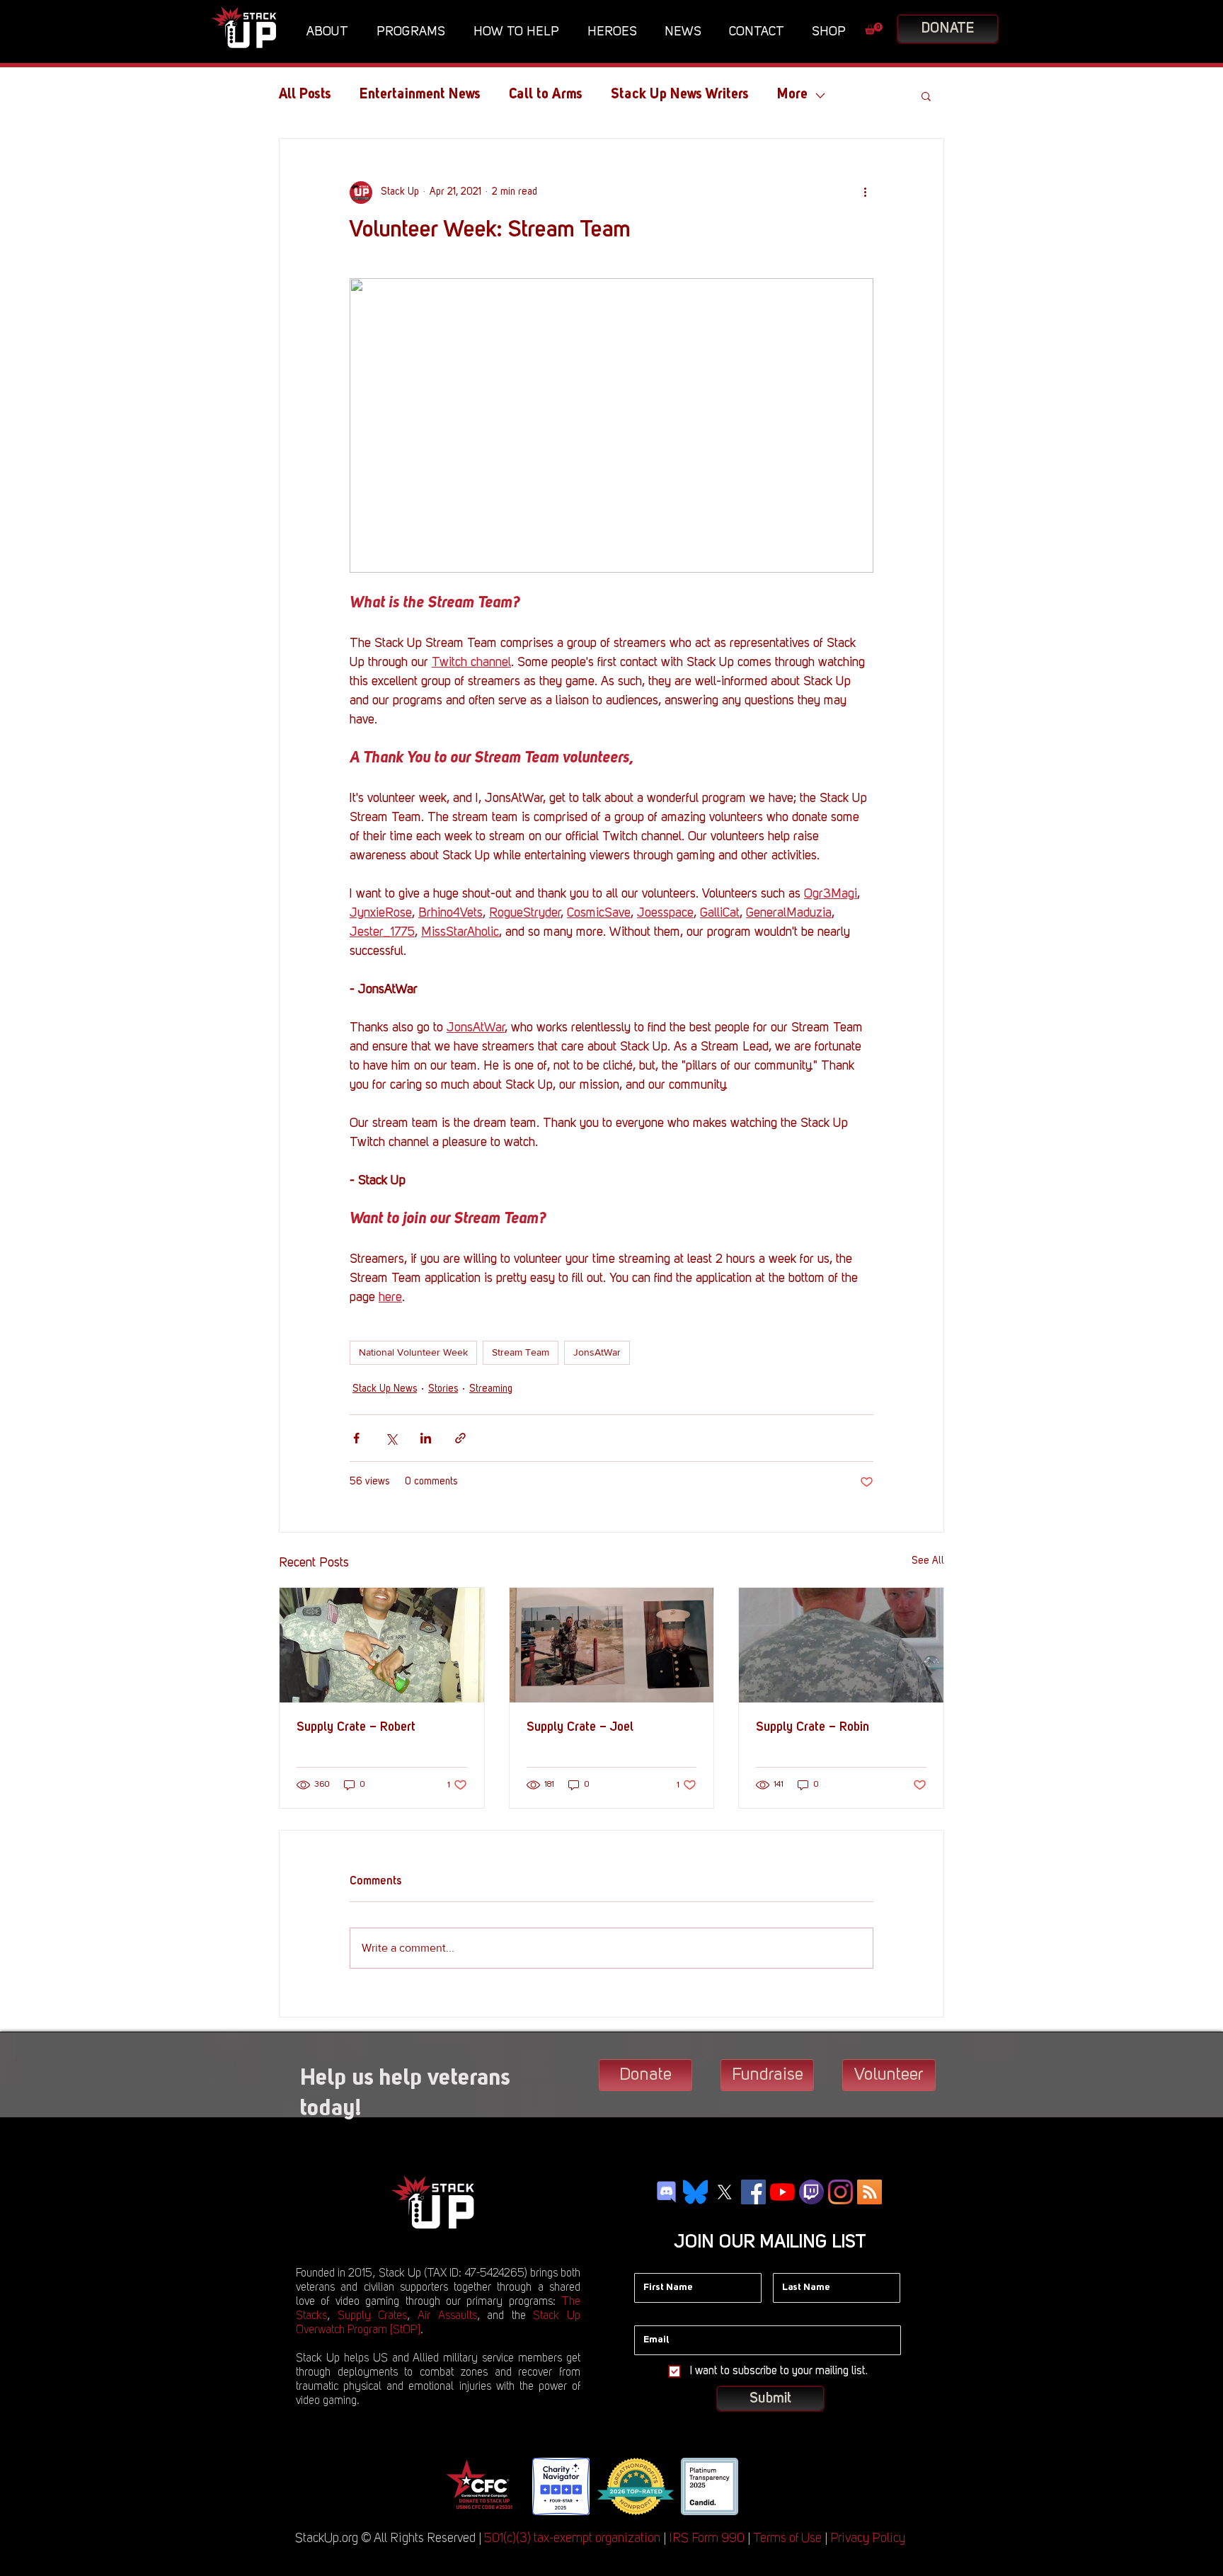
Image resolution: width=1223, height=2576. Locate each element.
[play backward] (461, 2486)
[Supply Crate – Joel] (612, 1645)
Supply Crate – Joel (580, 1727)
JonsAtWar (597, 1352)
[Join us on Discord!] (666, 2192)
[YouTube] (782, 2192)
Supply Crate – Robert (356, 1727)
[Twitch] (811, 2192)
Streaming (491, 1389)
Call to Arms (546, 95)
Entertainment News (420, 95)
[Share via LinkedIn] (426, 1438)
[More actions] (865, 193)
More (792, 95)
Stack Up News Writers (680, 95)
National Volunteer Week (413, 1352)
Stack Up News (385, 1389)
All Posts (305, 95)
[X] (724, 2192)
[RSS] (869, 2192)
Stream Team (521, 1352)
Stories (443, 1389)
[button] (331, 32)
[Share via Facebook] (356, 1438)
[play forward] (760, 2486)
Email (647, 2315)
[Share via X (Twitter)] (391, 1438)
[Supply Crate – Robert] (382, 1645)
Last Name (797, 2262)
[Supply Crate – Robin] (841, 1645)
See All (928, 1561)
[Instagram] (840, 2192)
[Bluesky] (695, 2192)
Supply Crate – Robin (813, 1727)
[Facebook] (753, 2192)
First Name (658, 2262)
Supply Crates (373, 2316)
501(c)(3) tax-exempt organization (572, 2538)
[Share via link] (460, 1438)
